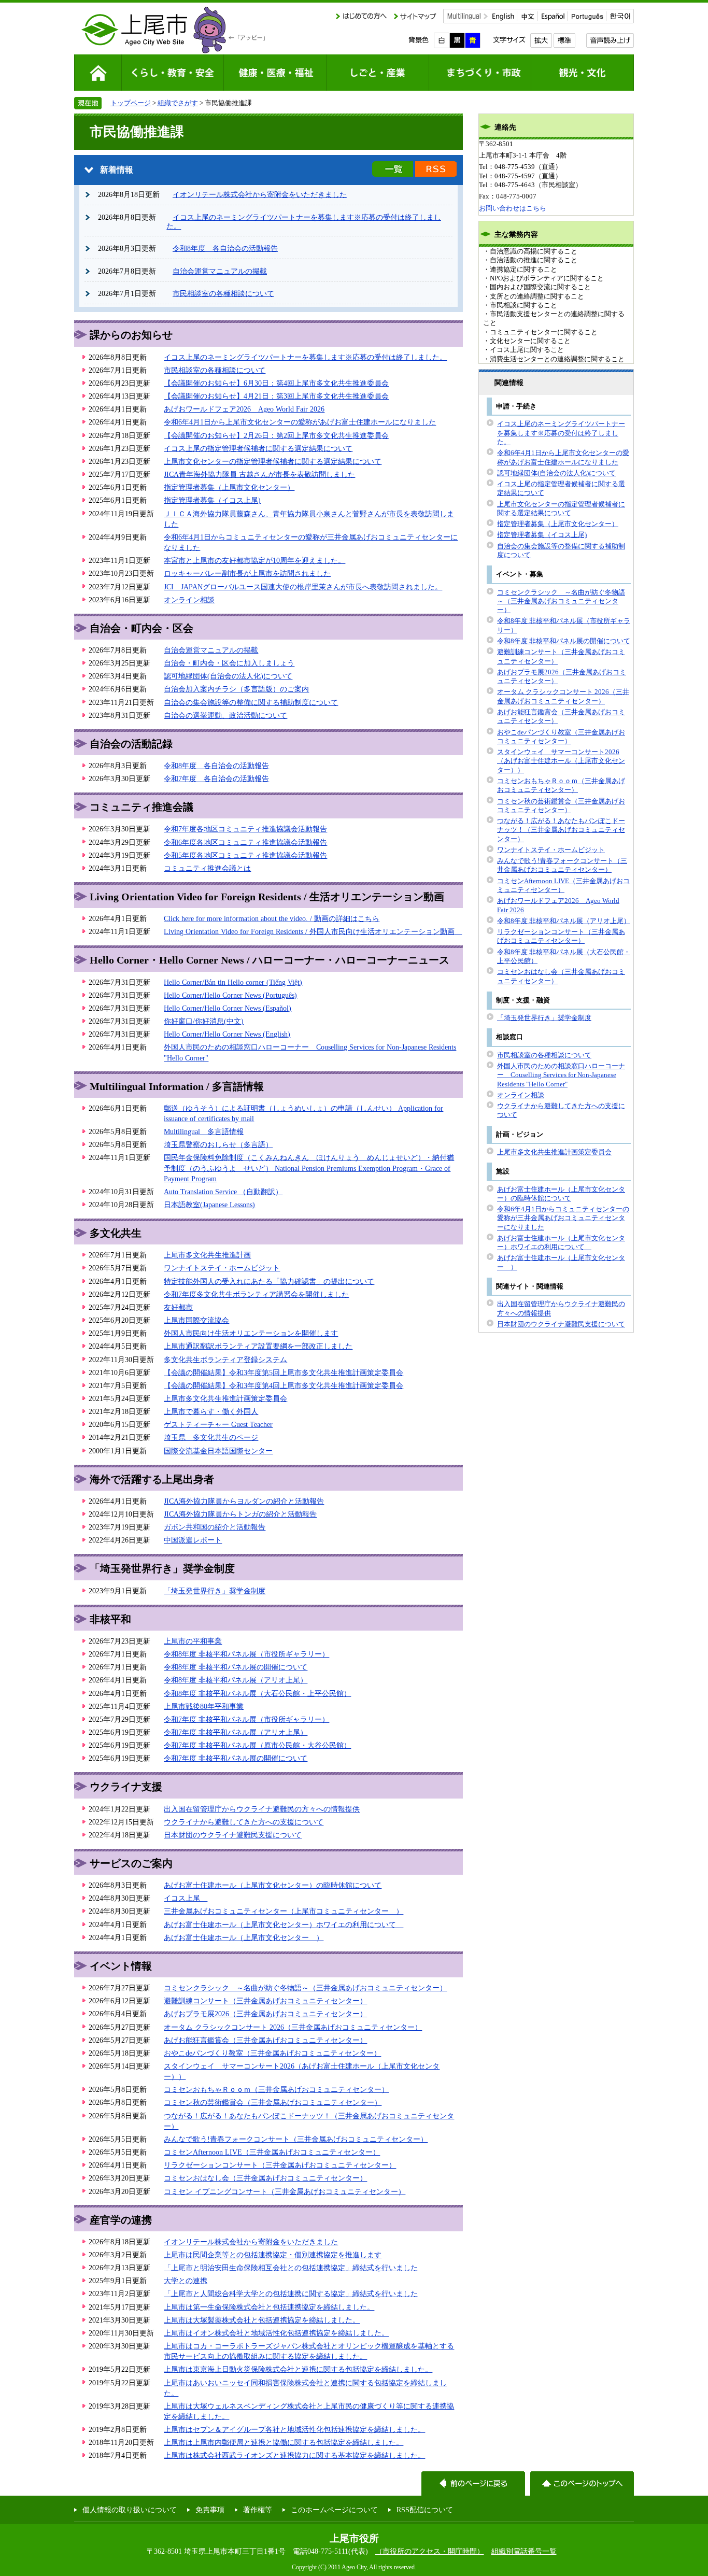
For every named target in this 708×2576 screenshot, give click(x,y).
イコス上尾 (186, 1898)
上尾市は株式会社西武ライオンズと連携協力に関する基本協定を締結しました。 (294, 2455)
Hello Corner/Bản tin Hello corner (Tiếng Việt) (233, 982)
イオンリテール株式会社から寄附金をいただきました (260, 194)
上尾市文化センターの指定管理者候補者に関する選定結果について (273, 461)
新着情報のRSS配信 (436, 169)
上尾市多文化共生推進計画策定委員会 (225, 1398)
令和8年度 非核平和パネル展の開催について (236, 1667)
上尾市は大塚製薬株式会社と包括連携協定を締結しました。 (262, 2320)
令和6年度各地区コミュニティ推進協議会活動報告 (245, 842)
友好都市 (178, 1307)
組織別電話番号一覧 (524, 2551)
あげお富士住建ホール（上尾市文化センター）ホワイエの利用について (284, 1924)
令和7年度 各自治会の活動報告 (216, 779)
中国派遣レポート (193, 1540)
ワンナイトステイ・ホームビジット (222, 1268)
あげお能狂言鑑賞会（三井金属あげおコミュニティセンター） (265, 2040)
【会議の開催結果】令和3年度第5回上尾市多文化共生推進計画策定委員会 (284, 1372)
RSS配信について (425, 2510)
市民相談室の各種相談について (223, 293)
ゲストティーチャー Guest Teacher (218, 1424)
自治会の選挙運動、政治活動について (225, 715)
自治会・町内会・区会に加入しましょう (229, 663)
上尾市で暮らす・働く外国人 (211, 1411)
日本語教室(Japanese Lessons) (209, 1205)
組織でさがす (178, 103)
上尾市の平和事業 (193, 1641)
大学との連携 (186, 2281)
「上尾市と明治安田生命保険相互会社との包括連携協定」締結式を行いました (291, 2268)
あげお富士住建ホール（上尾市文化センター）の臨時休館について (273, 1885)
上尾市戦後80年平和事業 (204, 1706)
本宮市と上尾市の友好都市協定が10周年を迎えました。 (254, 560)
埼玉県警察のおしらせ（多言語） (218, 1144)
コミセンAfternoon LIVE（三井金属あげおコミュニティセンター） (272, 2152)
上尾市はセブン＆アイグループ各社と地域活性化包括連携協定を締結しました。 (294, 2429)
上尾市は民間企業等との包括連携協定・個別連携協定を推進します (273, 2255)
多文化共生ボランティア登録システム (225, 1360)
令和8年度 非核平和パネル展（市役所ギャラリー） (246, 1654)
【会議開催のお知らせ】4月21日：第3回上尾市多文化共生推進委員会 (276, 396)
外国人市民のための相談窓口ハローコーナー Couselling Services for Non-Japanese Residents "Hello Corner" (561, 1075)
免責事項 (210, 2510)
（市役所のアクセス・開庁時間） (430, 2551)
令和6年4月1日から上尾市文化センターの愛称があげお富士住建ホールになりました (300, 422)
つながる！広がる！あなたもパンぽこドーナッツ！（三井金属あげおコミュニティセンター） (561, 830)
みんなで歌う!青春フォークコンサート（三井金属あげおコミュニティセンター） (296, 2139)
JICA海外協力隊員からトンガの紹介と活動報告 (240, 1514)
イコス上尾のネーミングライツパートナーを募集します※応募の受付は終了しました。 (305, 357)
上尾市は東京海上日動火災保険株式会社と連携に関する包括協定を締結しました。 (298, 2369)
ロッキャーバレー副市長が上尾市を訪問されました (247, 573)
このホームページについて (334, 2510)
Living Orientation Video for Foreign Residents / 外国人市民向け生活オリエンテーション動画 (313, 931)
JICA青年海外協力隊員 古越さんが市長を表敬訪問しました (259, 474)
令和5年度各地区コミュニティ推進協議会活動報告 (245, 855)
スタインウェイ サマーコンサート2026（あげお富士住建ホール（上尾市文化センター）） (561, 761)
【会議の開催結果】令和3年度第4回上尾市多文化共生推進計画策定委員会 (284, 1385)
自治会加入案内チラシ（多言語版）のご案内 (236, 689)
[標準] (564, 40)
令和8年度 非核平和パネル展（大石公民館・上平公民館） (257, 1693)
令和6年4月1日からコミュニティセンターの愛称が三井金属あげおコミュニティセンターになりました (563, 1218)
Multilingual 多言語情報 (204, 1131)
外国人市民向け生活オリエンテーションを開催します (251, 1333)
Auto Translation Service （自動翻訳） (223, 1192)
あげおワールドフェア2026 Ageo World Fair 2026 (244, 409)
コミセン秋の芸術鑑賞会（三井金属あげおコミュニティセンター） (273, 2102)
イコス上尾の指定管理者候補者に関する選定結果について (258, 448)
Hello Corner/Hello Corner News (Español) (228, 1008)
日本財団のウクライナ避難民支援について (233, 1835)
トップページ (131, 103)
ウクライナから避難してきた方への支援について (244, 1822)
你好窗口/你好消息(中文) (204, 1021)
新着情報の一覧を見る (393, 169)
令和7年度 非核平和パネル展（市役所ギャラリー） (246, 1719)
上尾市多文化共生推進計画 (207, 1255)
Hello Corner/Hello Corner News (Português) (230, 995)
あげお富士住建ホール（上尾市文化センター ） (244, 1937)
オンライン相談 (189, 600)
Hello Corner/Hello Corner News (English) (227, 1034)
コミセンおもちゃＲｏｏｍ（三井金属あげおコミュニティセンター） (276, 2089)
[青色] (473, 40)
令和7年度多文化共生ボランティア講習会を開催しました (256, 1294)
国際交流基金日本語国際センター (218, 1451)
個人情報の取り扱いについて (130, 2510)
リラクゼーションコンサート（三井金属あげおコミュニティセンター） (280, 2165)
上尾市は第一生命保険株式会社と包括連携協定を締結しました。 (269, 2307)
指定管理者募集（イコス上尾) (212, 500)
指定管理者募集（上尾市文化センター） (229, 487)
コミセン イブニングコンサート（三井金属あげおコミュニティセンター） (285, 2191)
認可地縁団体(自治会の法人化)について (228, 676)
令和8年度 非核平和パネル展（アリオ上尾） (236, 1680)
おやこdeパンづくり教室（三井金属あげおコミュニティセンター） (272, 2053)
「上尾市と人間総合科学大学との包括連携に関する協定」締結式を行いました (291, 2294)
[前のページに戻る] (473, 2483)
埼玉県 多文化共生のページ (211, 1437)
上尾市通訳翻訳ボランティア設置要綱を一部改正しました (258, 1346)
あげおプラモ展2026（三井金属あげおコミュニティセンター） (265, 2014)
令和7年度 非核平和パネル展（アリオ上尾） (236, 1732)
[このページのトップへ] (582, 2483)
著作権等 (258, 2510)
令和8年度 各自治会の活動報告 (225, 248)
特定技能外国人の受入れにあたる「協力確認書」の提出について (269, 1281)
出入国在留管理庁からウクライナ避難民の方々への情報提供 (262, 1809)
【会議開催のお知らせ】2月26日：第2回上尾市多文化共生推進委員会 (276, 435)
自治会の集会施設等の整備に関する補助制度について (251, 702)
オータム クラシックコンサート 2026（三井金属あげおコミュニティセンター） (293, 2027)
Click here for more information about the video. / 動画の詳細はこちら (272, 918)
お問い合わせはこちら (513, 208)
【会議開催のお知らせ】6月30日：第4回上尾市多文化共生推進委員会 (276, 383)
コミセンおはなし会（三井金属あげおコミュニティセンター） (265, 2178)
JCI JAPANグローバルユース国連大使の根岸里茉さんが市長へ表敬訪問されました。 (303, 587)
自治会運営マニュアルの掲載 (220, 271)
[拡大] (541, 40)
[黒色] (457, 40)
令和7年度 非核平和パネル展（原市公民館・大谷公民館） (257, 1745)
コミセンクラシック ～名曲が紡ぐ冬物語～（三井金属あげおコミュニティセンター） (305, 1988)
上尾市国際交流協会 (196, 1320)
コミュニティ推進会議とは (207, 868)
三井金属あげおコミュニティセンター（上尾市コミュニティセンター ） (284, 1911)
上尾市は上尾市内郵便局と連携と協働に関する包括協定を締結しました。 (284, 2442)
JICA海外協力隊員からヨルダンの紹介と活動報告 (244, 1501)
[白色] (442, 40)
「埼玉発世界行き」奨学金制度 (215, 1591)
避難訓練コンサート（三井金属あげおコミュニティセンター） (265, 2001)
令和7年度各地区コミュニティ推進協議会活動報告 (245, 829)
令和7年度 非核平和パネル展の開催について (236, 1758)
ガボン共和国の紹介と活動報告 (215, 1527)
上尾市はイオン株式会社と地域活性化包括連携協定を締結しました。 (276, 2333)
